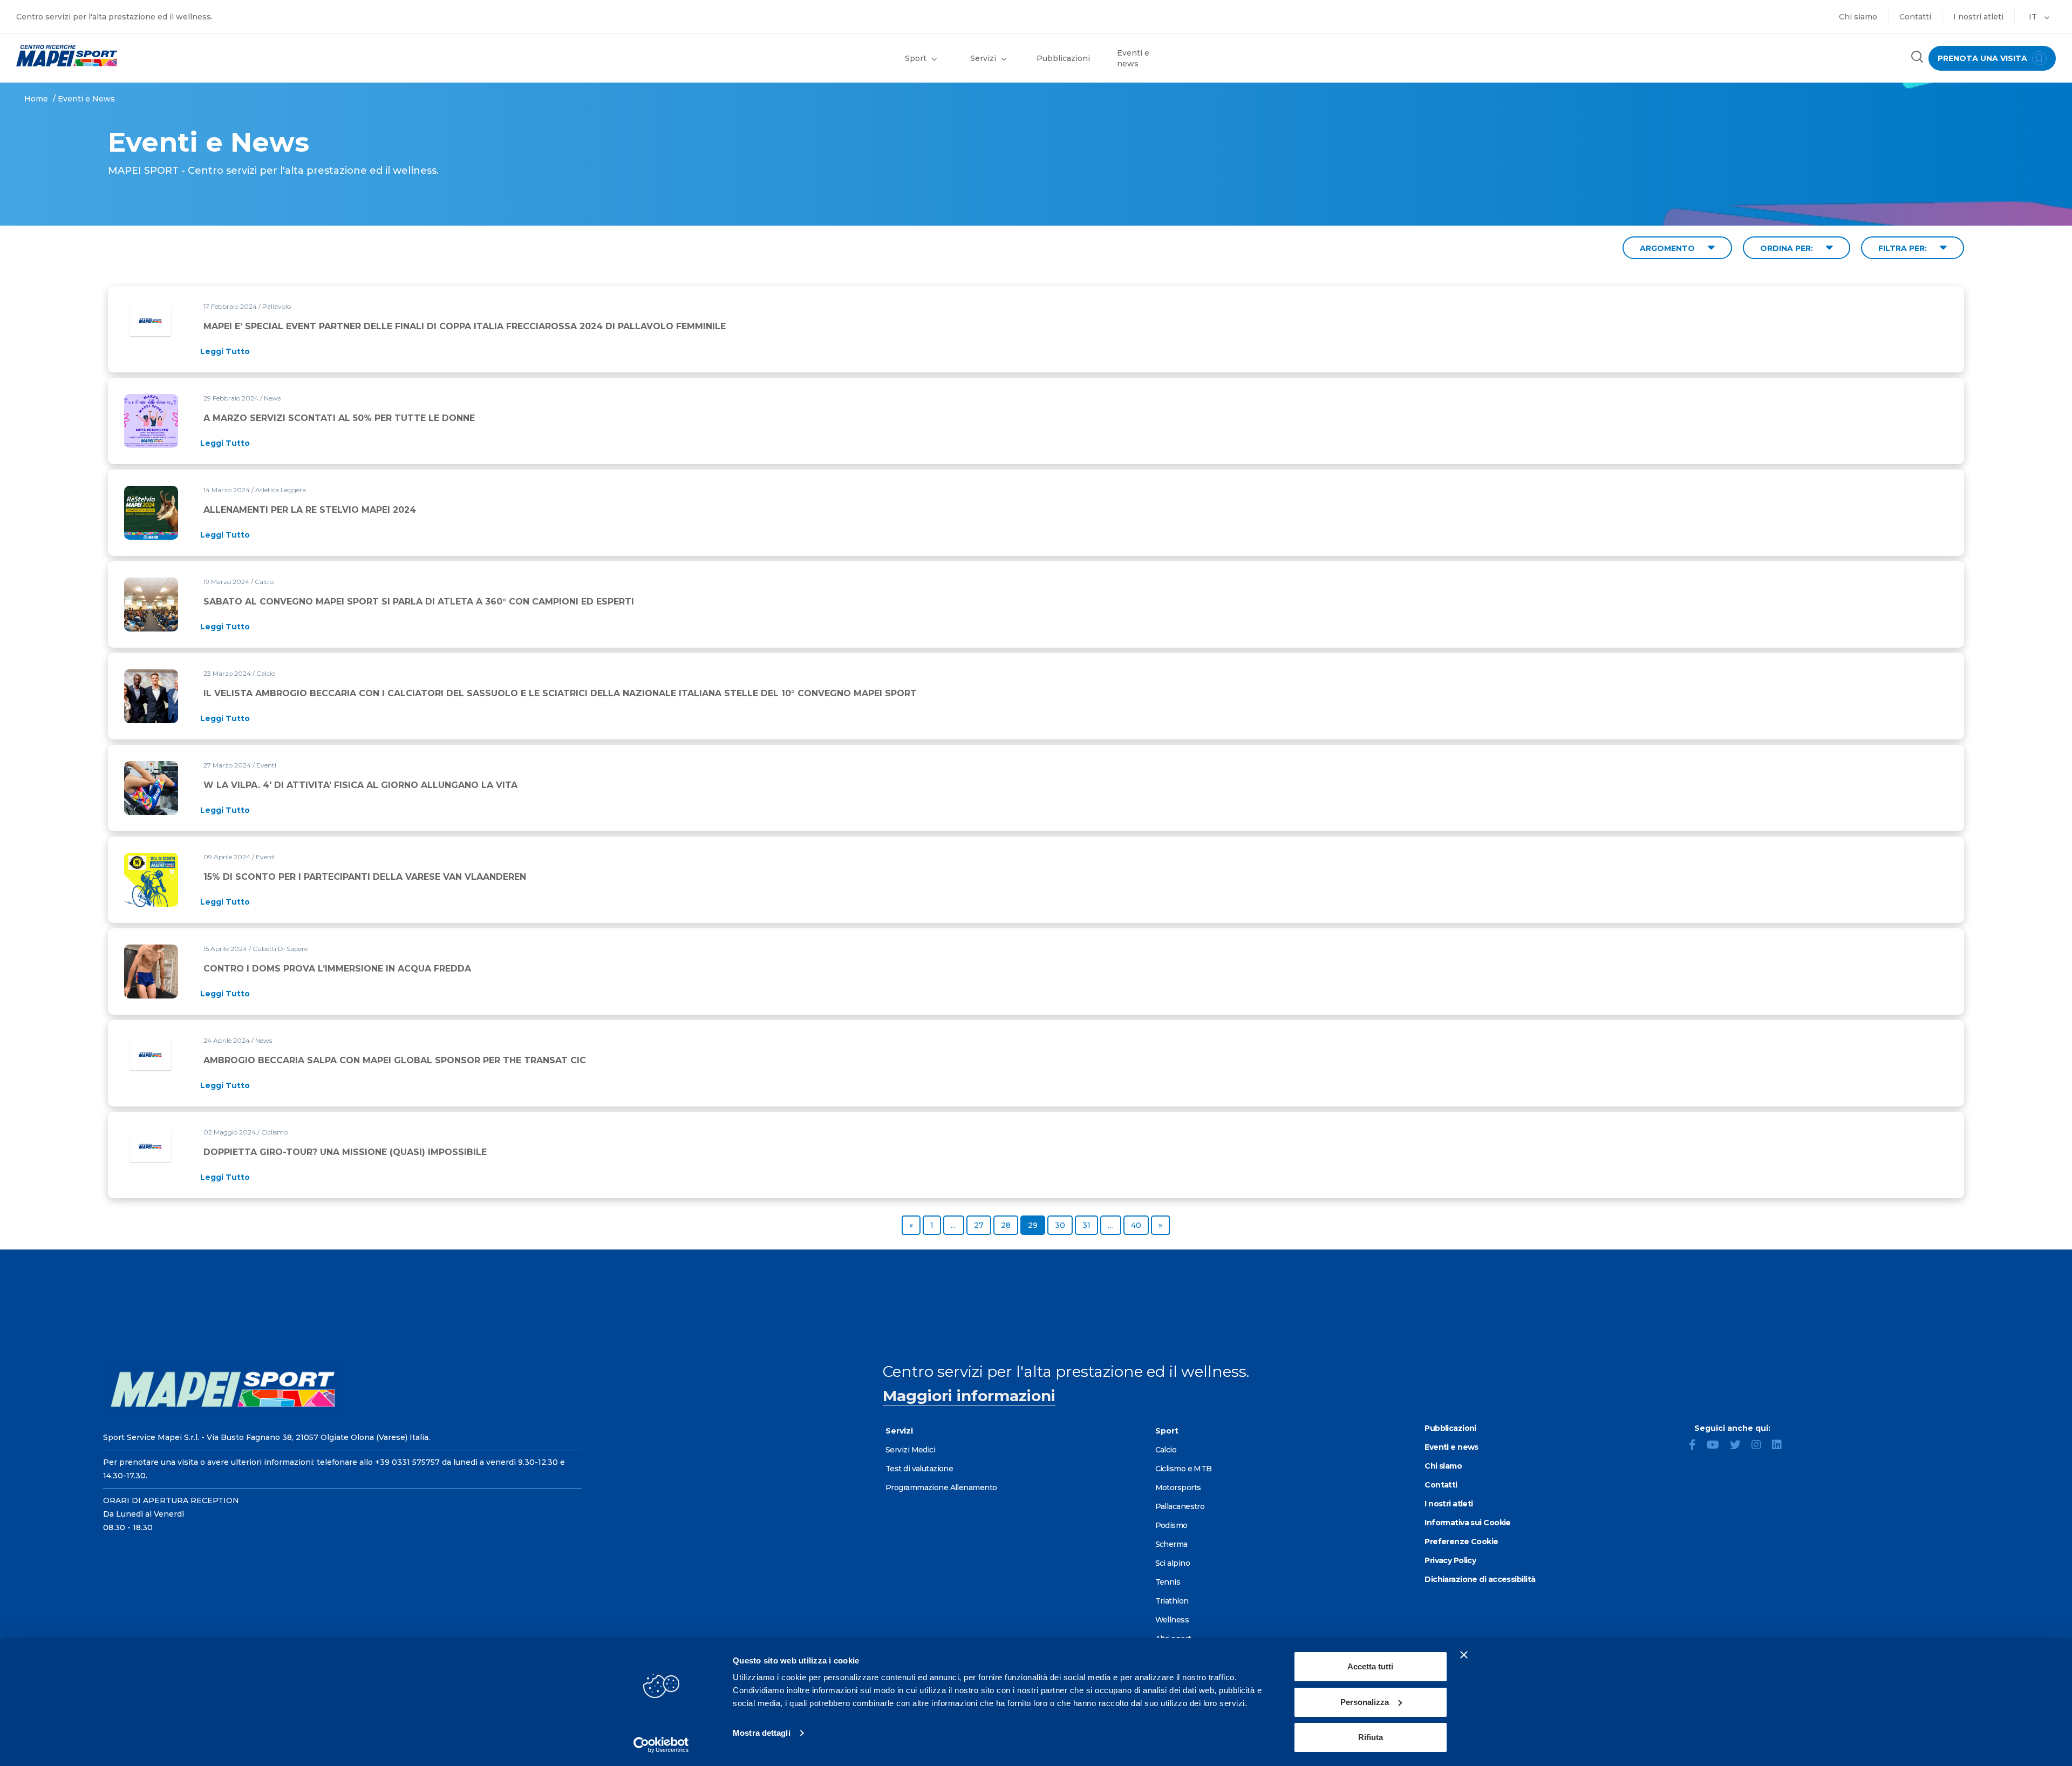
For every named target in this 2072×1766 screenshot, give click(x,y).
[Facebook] (1697, 1446)
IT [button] (2034, 17)
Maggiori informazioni (969, 1396)
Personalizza (1365, 1702)
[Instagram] (1761, 1446)
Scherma (1171, 1544)
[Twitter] (1740, 1446)
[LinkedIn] (1781, 1446)
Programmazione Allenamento (941, 1487)
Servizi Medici (910, 1450)
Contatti (1915, 17)
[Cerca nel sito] (1917, 58)
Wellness (1172, 1620)
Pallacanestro (1180, 1506)
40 (1140, 1225)
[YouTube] (1717, 1446)
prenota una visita (1984, 58)
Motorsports (1178, 1487)
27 (982, 1225)
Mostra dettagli (762, 1733)
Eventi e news (1133, 58)
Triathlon (1172, 1601)
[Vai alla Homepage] (259, 56)
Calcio (1166, 1450)
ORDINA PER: (1788, 248)
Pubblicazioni (1063, 58)
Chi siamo (1858, 17)
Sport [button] (916, 58)
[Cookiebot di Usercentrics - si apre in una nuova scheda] (661, 1745)
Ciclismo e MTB (1184, 1469)
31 (1090, 1225)
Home (36, 99)
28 (1009, 1225)
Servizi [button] (983, 58)
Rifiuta (1371, 1737)
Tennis (1168, 1582)
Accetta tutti (1370, 1666)
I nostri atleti (1978, 17)
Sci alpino (1173, 1563)
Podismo (1171, 1525)
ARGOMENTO (1668, 248)
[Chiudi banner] (1464, 1655)
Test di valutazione (919, 1469)
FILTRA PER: (1904, 248)
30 (1064, 1225)
